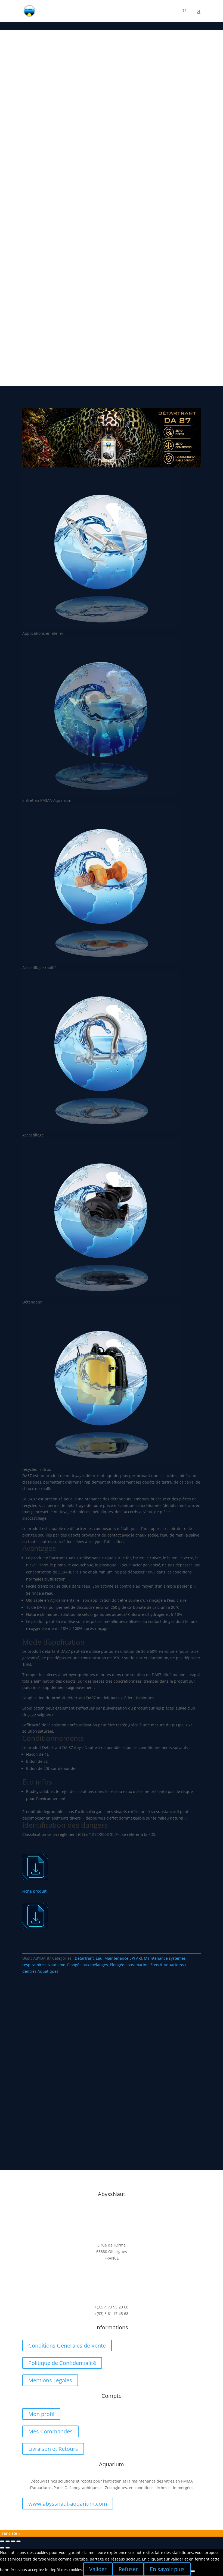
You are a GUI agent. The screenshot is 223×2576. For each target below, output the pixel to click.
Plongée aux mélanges (88, 1965)
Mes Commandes (50, 2431)
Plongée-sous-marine (129, 1965)
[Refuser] (193, 2571)
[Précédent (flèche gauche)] (2, 2548)
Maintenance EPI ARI (123, 1958)
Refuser (128, 2569)
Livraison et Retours (53, 2449)
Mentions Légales (50, 2380)
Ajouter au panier (73, 201)
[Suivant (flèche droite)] (8, 2548)
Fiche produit (34, 1891)
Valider (98, 2569)
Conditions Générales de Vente (67, 2346)
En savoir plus (167, 2569)
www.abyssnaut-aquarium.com (68, 2504)
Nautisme (56, 1965)
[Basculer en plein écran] (13, 2541)
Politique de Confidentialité (62, 2363)
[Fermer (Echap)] (2, 2541)
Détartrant (84, 1958)
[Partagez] (8, 2541)
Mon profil (41, 2414)
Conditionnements (37, 180)
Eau (99, 1958)
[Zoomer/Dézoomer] (18, 2541)
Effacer (96, 186)
